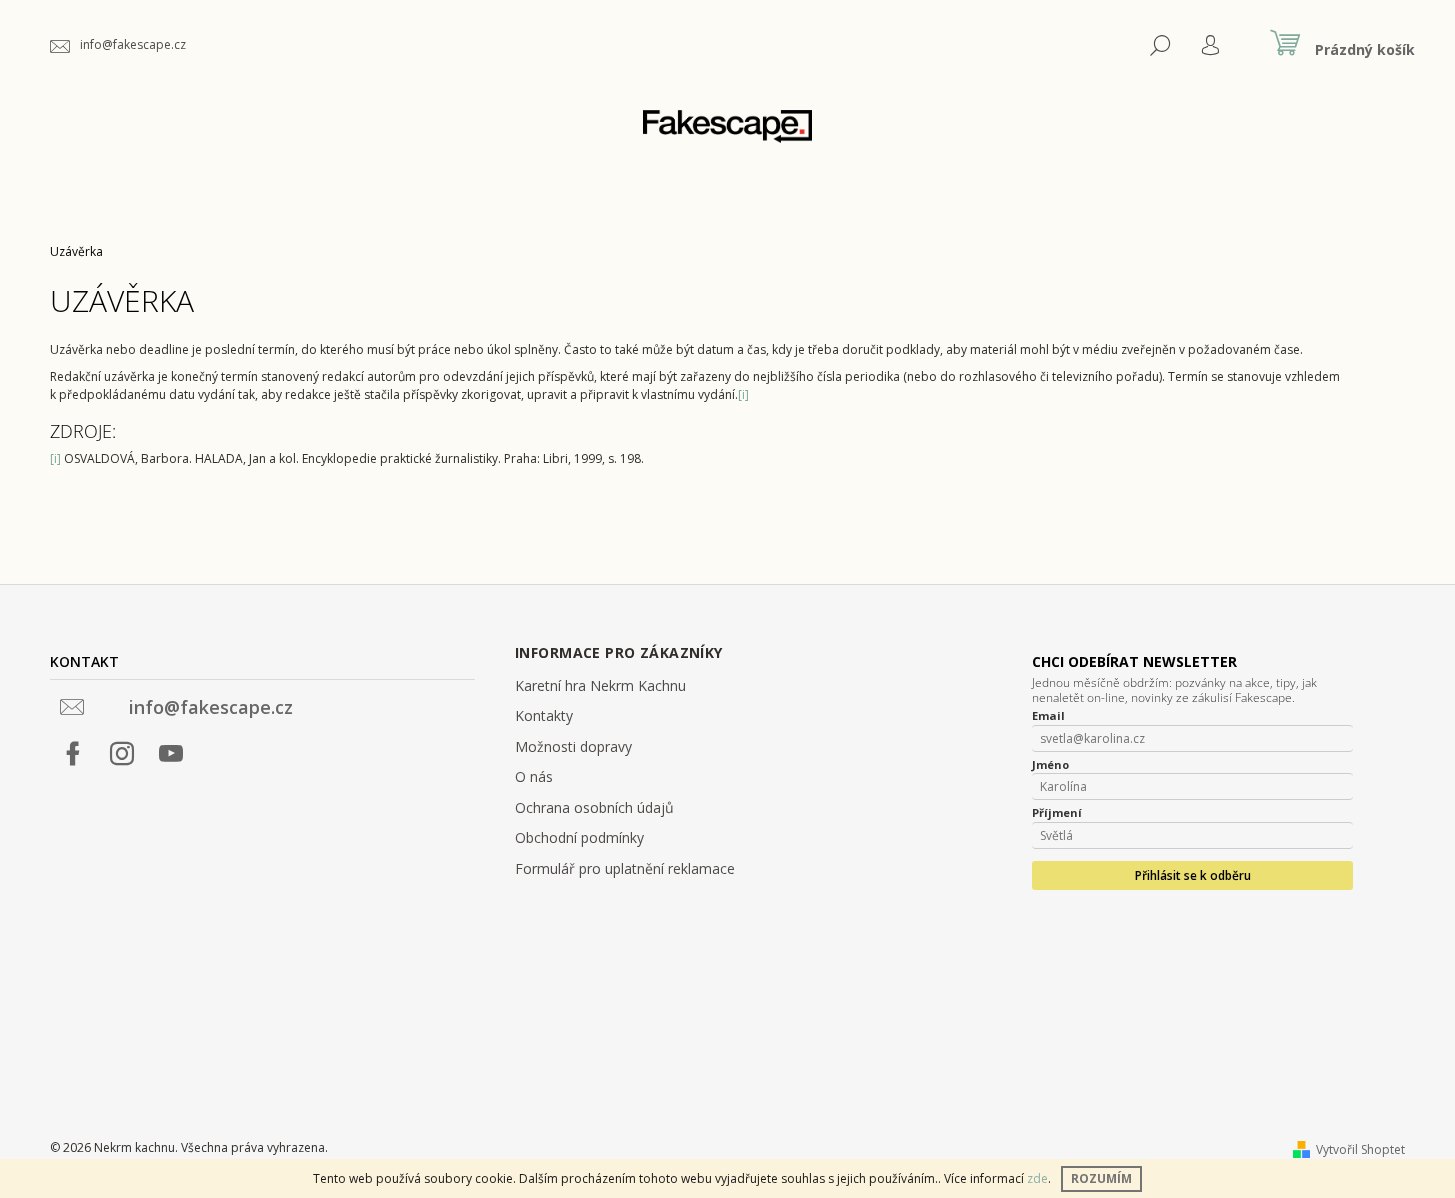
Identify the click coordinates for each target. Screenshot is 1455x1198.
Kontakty (544, 715)
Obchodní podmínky (579, 837)
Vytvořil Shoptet (1360, 1149)
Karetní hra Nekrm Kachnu (600, 685)
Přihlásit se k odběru (1193, 875)
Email (1048, 716)
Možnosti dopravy (573, 746)
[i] (743, 394)
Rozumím (1101, 1178)
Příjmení (1057, 813)
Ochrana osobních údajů (594, 807)
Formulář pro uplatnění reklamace (625, 868)
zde (1037, 1178)
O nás (534, 776)
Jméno (1050, 765)
